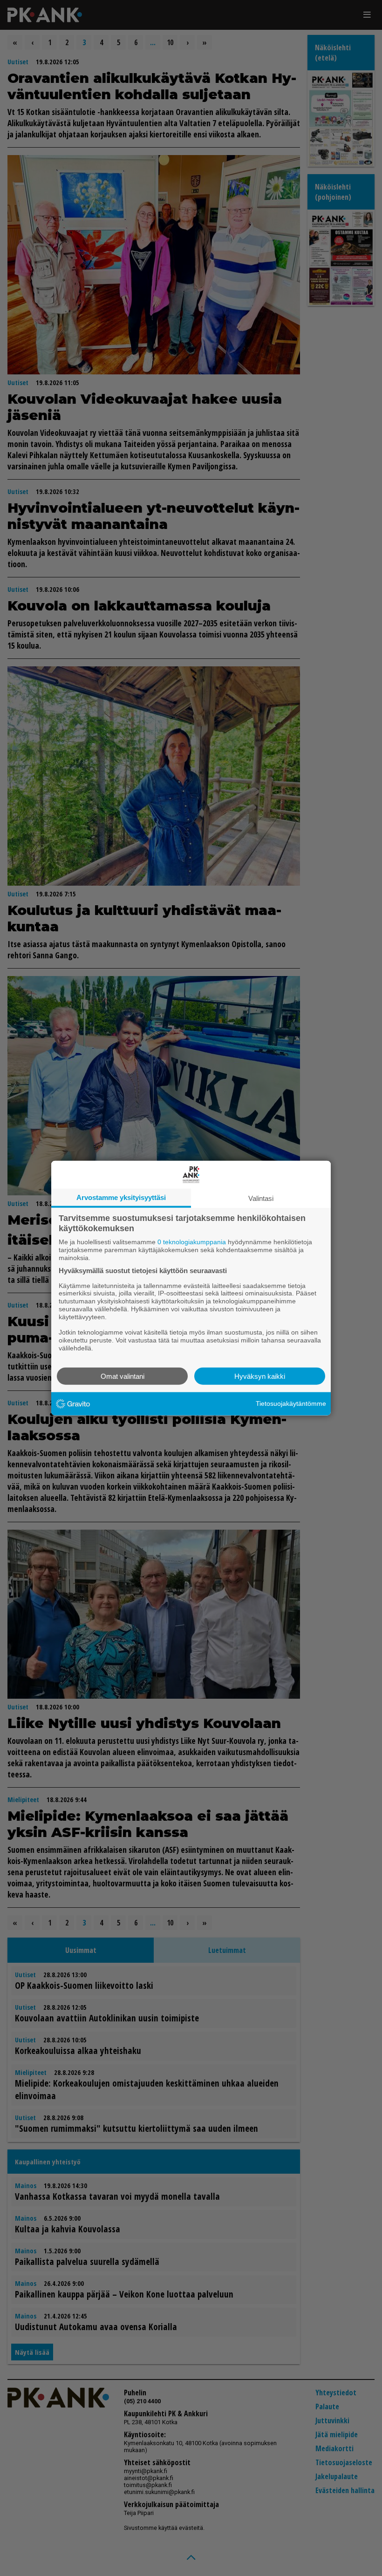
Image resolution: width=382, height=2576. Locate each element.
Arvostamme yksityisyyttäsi (121, 1197)
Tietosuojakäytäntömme (291, 1403)
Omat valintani (123, 1376)
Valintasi (261, 1198)
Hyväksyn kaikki (260, 1376)
